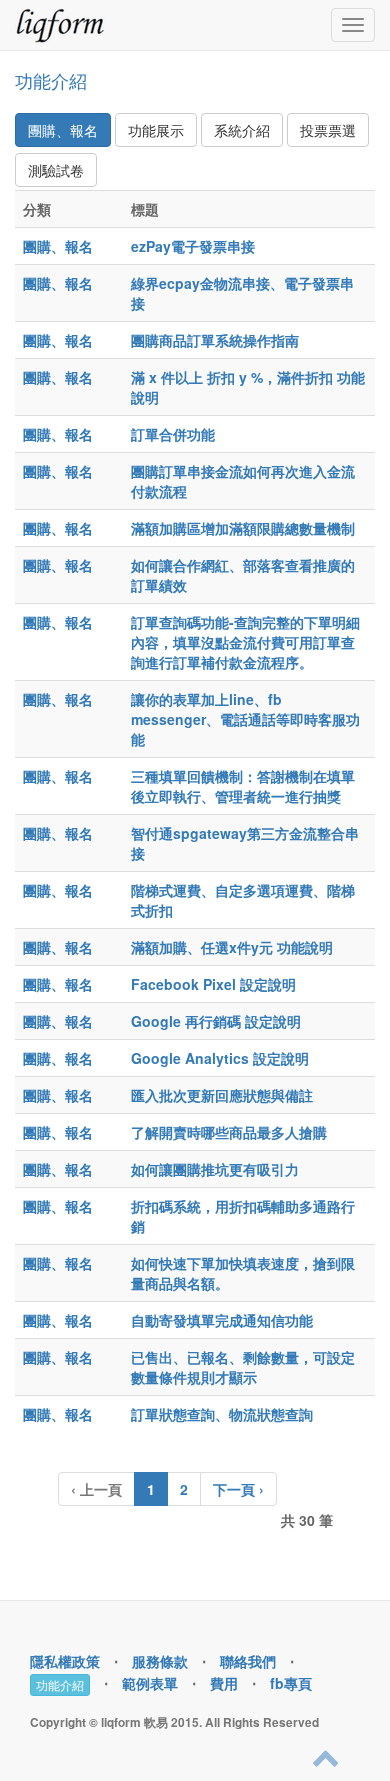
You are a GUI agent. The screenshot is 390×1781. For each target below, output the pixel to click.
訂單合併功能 (173, 434)
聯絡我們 (248, 1661)
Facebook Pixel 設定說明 (213, 984)
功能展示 (156, 130)
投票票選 (328, 130)
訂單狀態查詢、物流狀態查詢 (222, 1414)
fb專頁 (291, 1683)
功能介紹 (51, 80)
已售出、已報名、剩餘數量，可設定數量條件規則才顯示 (243, 1367)
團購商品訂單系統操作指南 (215, 340)
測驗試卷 (56, 170)
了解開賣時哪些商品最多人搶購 (229, 1132)
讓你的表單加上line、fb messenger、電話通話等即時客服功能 (245, 719)
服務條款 (160, 1661)
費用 (224, 1683)
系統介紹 (242, 130)
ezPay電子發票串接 (193, 246)
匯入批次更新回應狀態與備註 (222, 1095)
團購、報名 (63, 130)
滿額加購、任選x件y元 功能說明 (232, 947)
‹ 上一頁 (96, 1489)
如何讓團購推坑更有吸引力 (215, 1169)
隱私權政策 (65, 1661)
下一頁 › (238, 1489)
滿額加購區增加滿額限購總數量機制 (243, 528)
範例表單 (150, 1683)
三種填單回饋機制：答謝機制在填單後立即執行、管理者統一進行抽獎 (243, 786)
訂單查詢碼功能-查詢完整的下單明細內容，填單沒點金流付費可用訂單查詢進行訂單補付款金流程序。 (245, 642)
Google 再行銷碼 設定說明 (216, 1021)
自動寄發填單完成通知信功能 (222, 1320)
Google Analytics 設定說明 (220, 1058)
